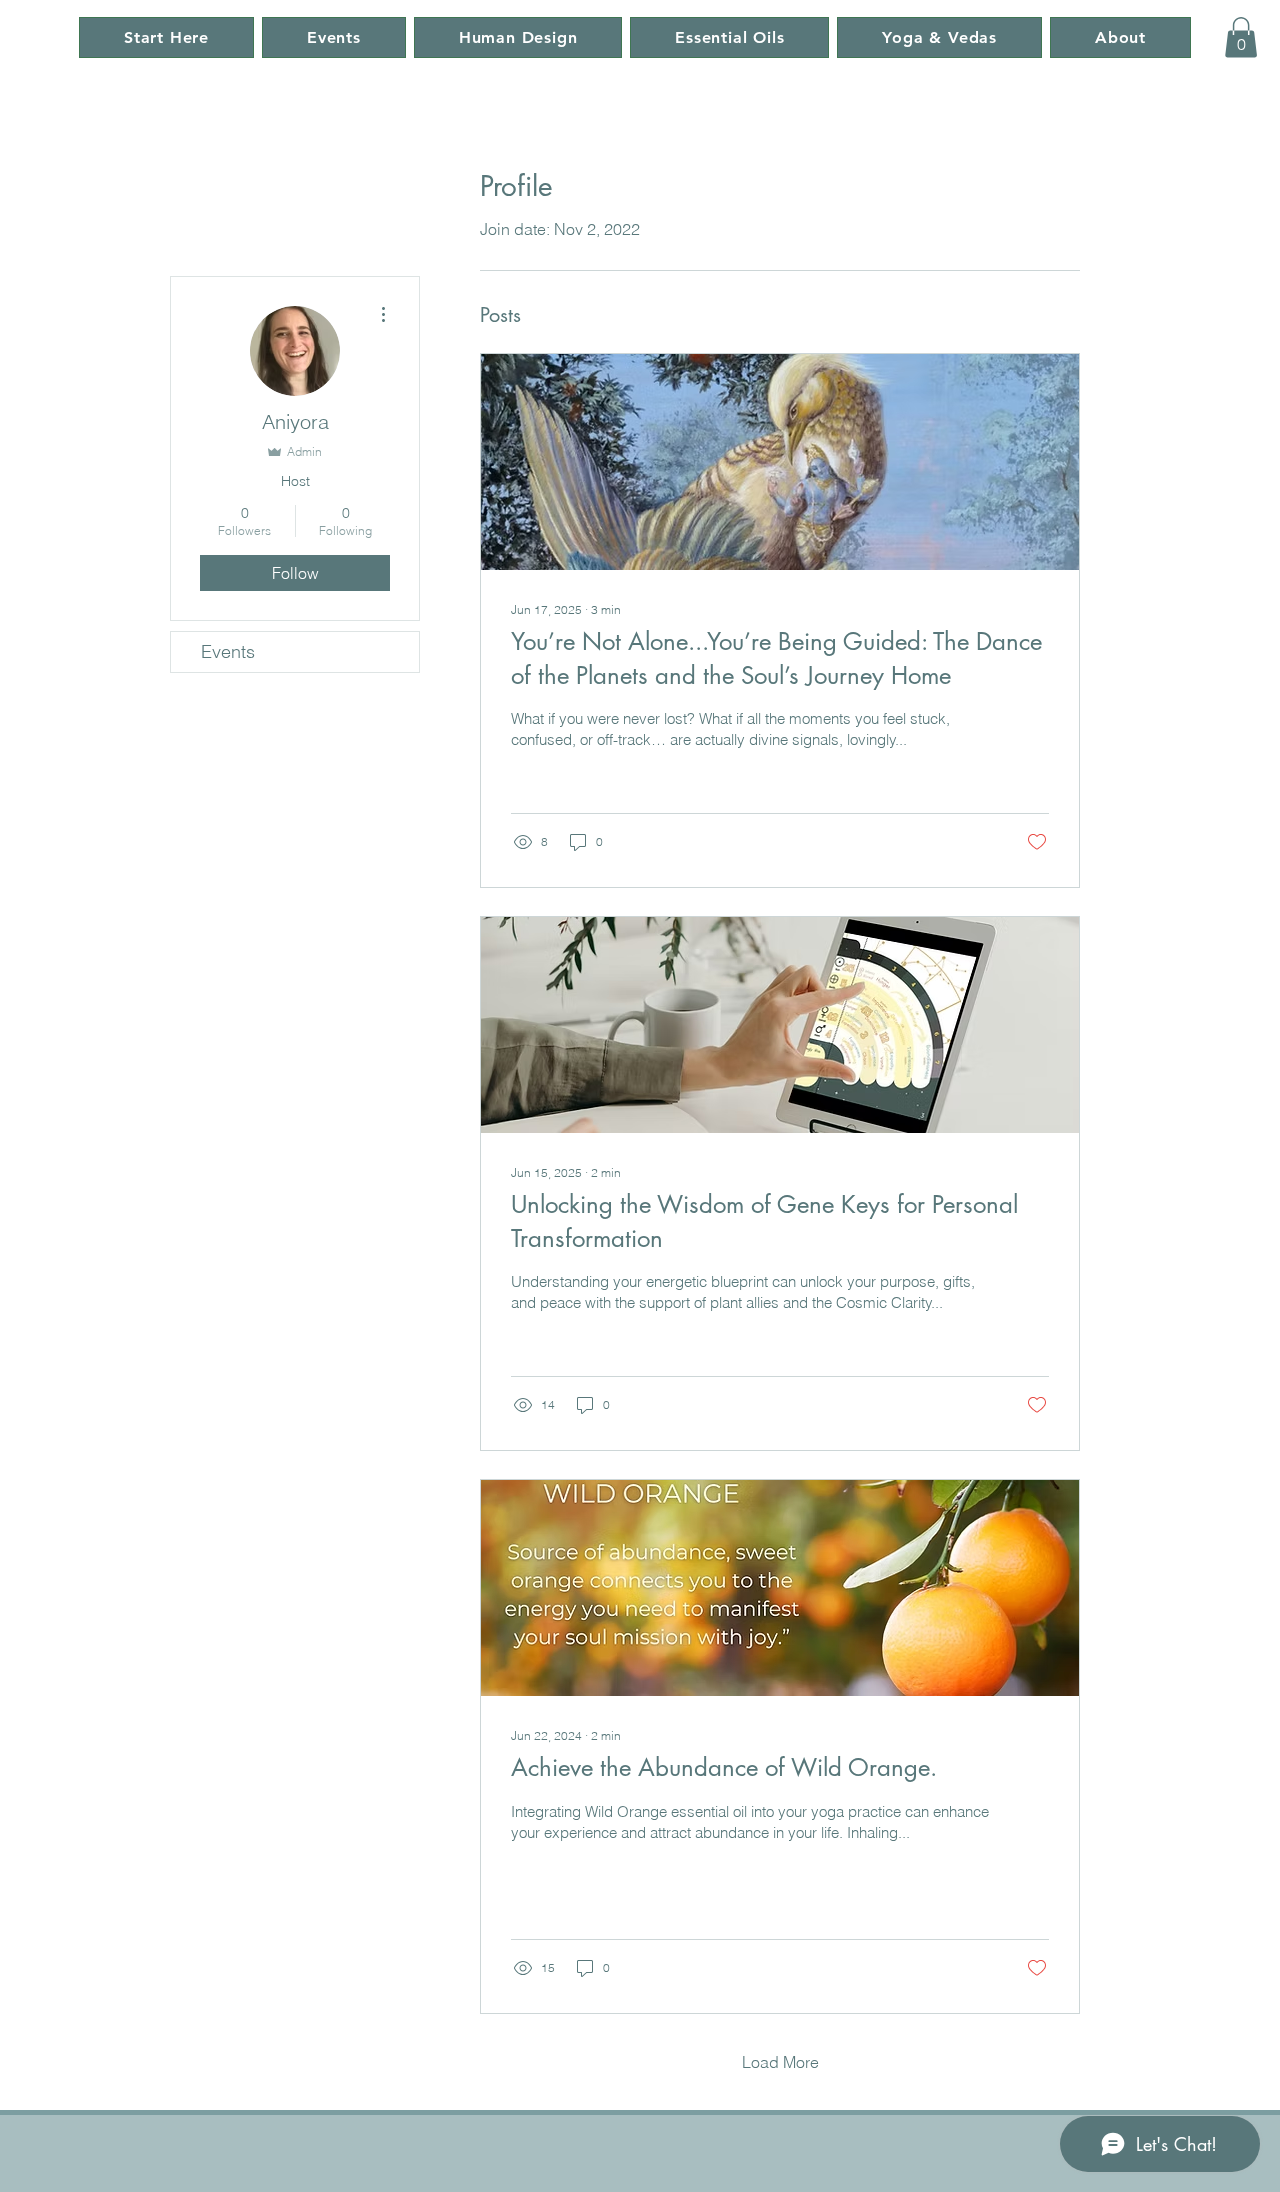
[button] (1241, 37)
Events (228, 651)
